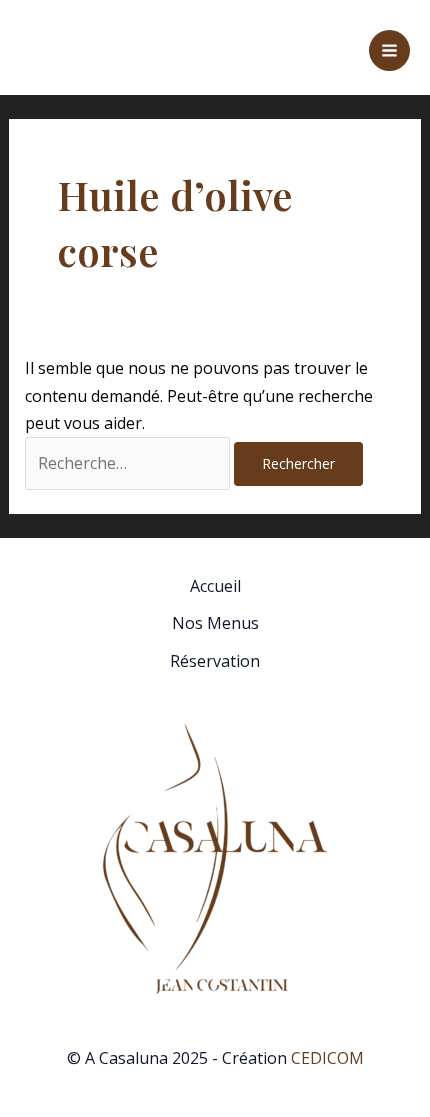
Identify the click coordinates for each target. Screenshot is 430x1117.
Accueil (215, 586)
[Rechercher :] (129, 463)
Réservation (215, 661)
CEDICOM (327, 1058)
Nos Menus (215, 623)
